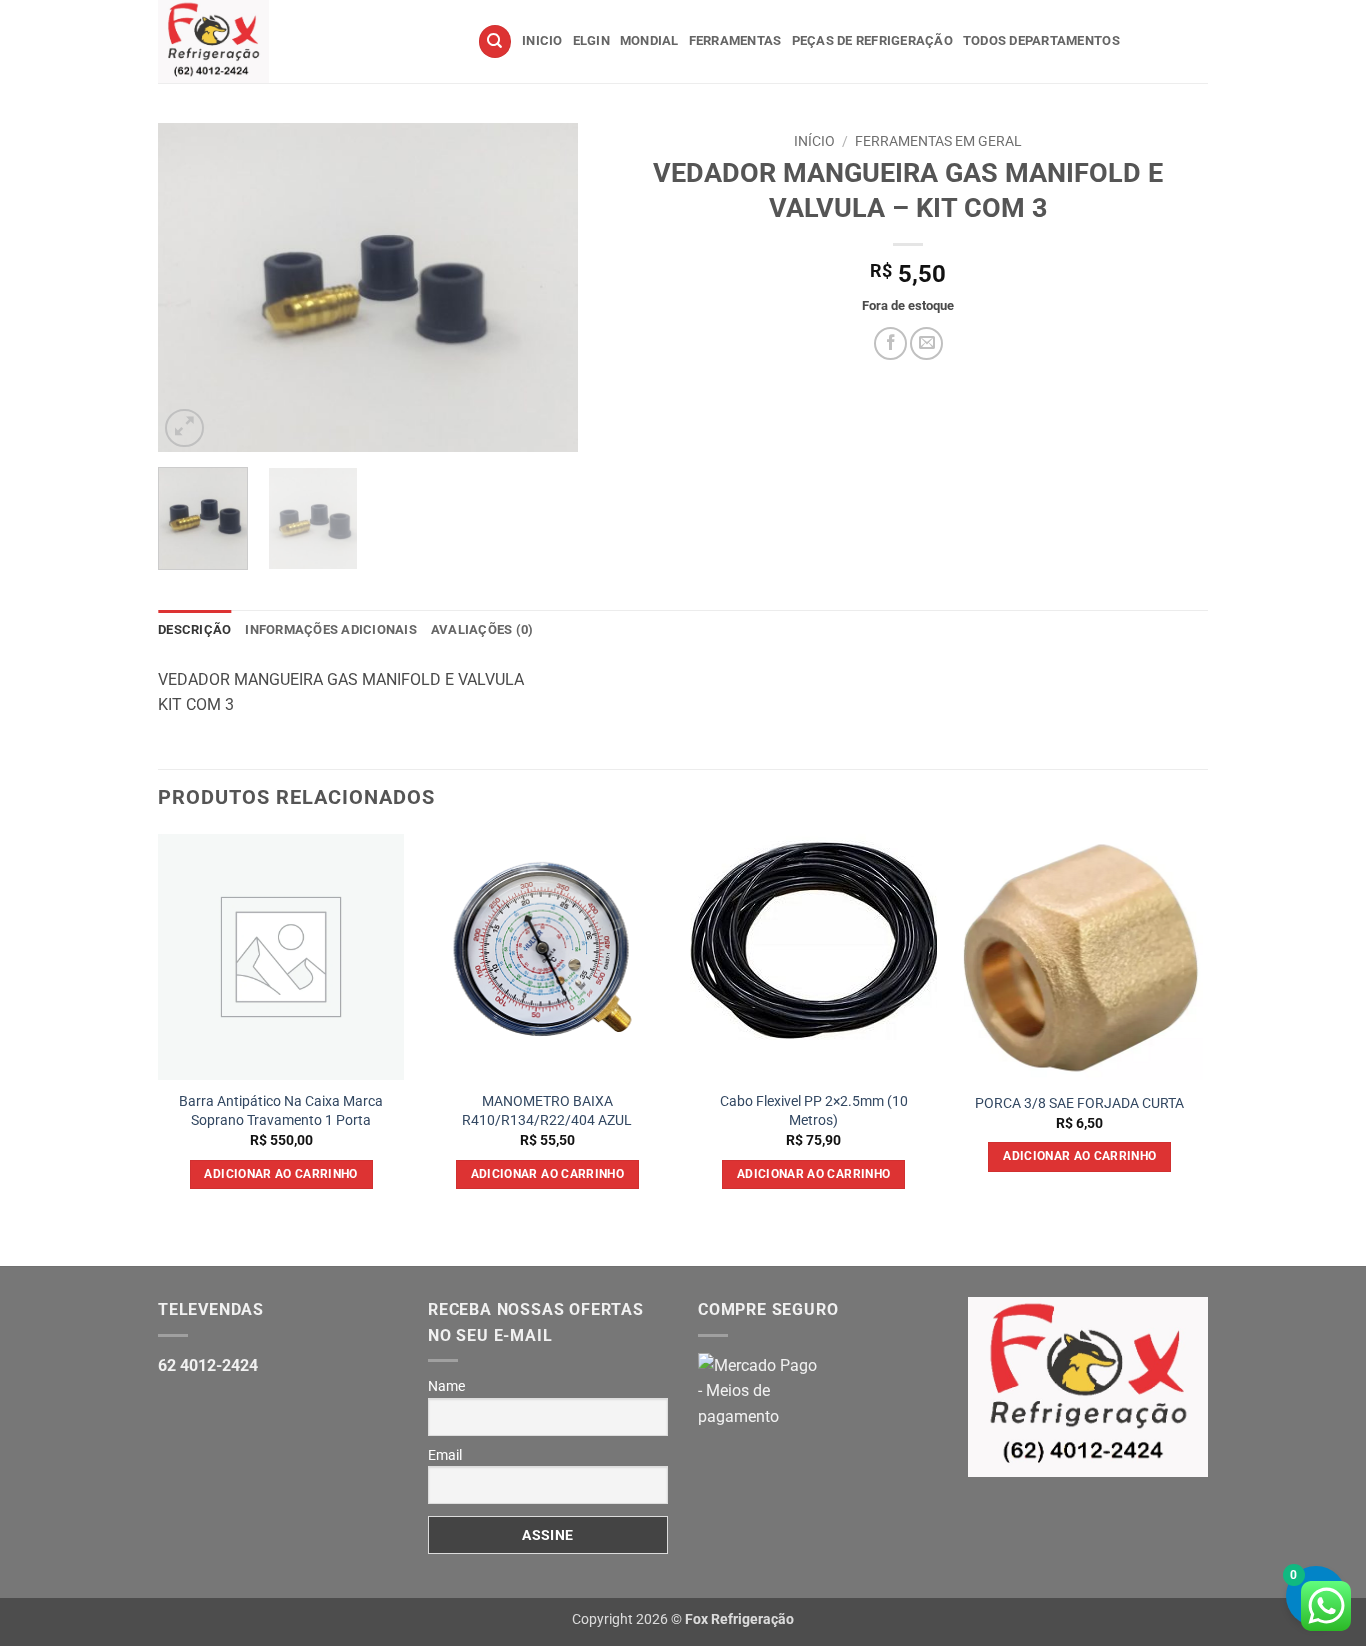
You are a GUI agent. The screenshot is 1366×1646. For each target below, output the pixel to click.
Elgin (591, 40)
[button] (184, 428)
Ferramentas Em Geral (938, 141)
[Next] (544, 288)
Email (445, 1455)
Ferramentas (735, 40)
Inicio (542, 40)
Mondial (649, 40)
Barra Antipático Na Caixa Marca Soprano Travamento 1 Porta (281, 1111)
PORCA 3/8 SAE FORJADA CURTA (1079, 1103)
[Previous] (192, 288)
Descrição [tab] (194, 629)
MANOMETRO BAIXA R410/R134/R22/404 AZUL (547, 1111)
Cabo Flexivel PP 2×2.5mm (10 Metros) (814, 1111)
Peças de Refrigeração (872, 40)
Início (814, 141)
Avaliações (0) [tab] (482, 629)
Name (446, 1386)
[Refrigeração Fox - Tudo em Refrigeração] (302, 41)
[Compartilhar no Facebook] (890, 343)
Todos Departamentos (1041, 40)
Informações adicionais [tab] (331, 629)
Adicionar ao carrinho (280, 1174)
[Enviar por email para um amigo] (926, 343)
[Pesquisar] (495, 41)
